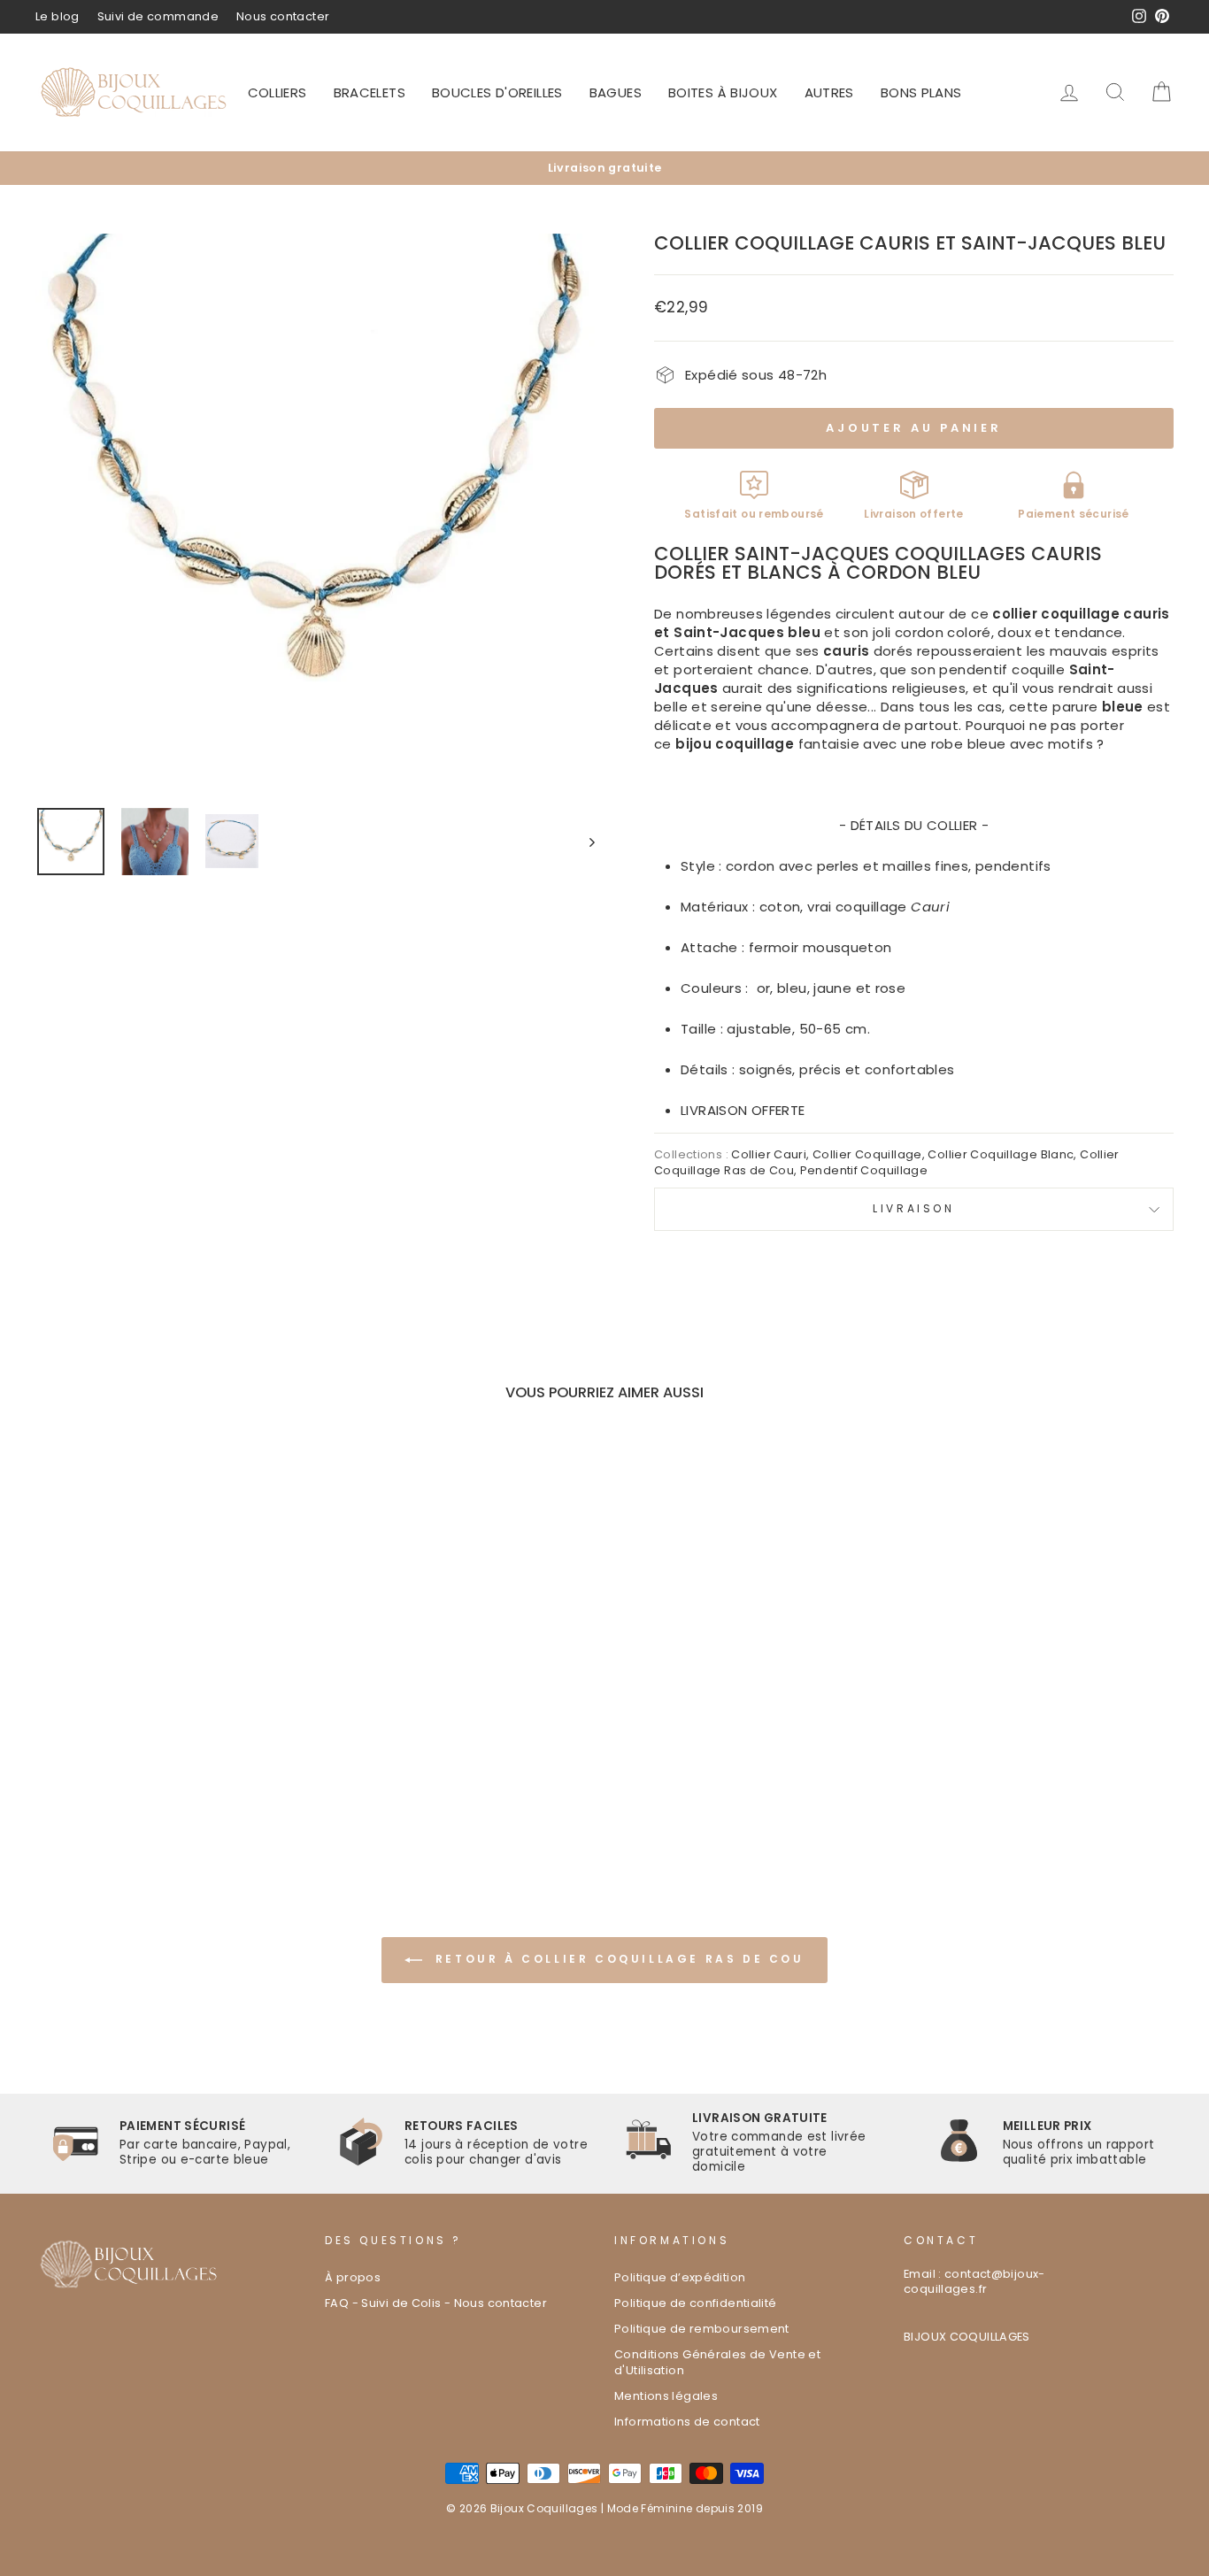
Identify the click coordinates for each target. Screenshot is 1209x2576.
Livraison (913, 1208)
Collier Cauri (769, 1154)
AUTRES (829, 92)
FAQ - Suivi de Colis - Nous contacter (436, 2303)
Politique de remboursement (702, 2329)
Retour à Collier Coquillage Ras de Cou (616, 1959)
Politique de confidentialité (696, 2303)
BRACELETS (370, 92)
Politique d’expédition (680, 2277)
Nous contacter (283, 16)
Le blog (58, 16)
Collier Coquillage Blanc (1001, 1154)
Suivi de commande (158, 16)
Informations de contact (687, 2422)
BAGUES (616, 92)
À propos (353, 2277)
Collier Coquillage (867, 1154)
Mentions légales (666, 2396)
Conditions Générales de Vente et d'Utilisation (717, 2362)
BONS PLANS (921, 92)
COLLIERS (277, 92)
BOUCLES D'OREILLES (497, 92)
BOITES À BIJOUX (723, 92)
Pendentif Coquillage (864, 1170)
